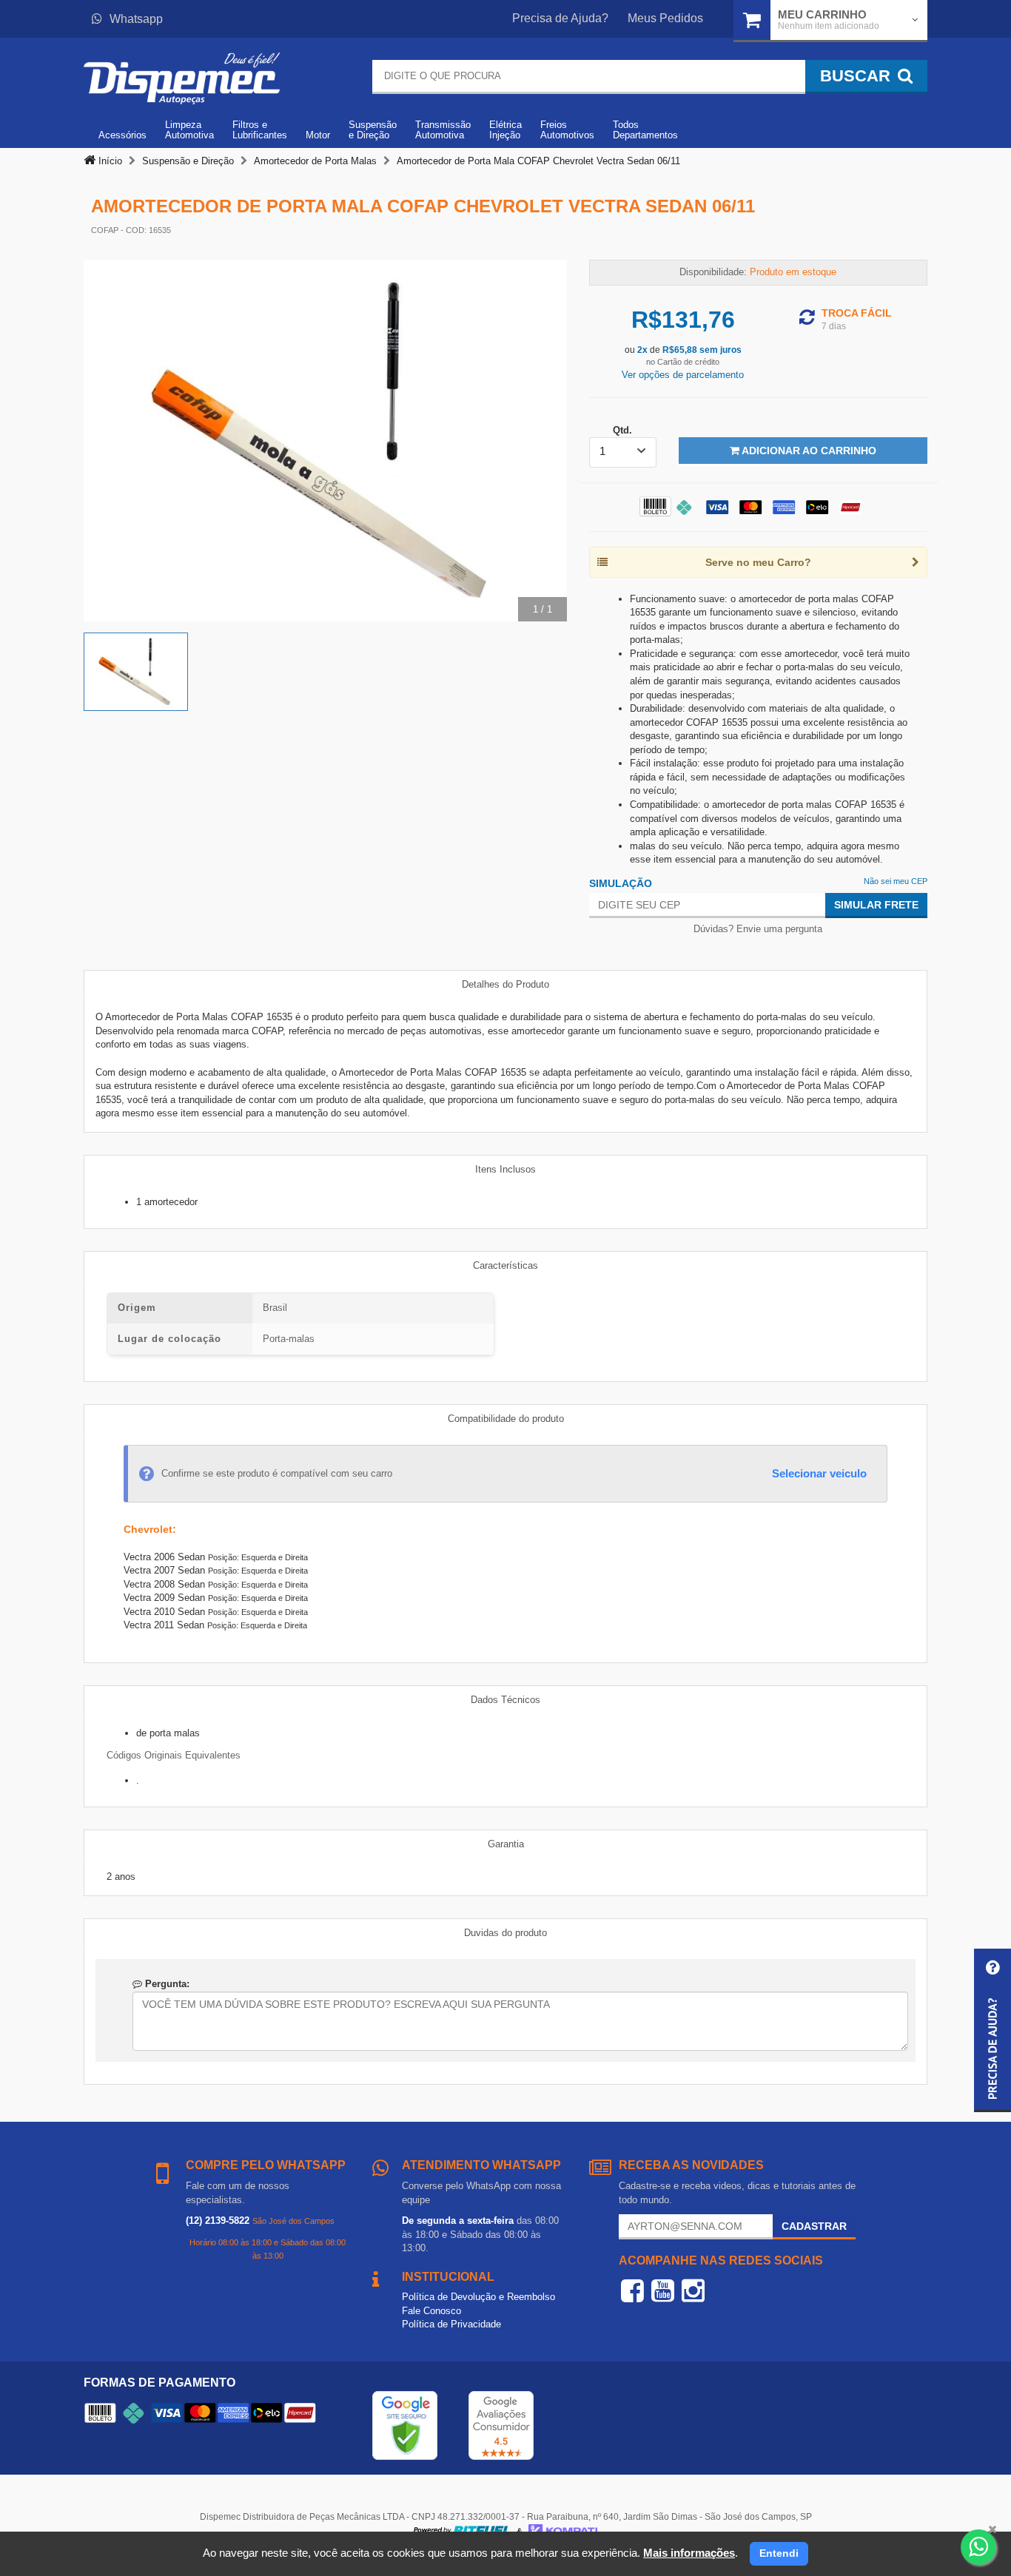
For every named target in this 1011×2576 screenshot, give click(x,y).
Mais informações (689, 2553)
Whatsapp (136, 19)
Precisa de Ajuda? (560, 18)
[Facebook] (632, 2290)
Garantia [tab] (506, 1844)
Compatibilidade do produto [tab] (506, 1419)
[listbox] (623, 452)
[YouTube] (663, 2290)
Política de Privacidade (451, 2324)
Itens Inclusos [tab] (505, 1169)
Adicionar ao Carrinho (808, 451)
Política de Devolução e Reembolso (478, 2297)
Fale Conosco (431, 2311)
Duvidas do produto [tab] (505, 1933)
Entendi (779, 2553)
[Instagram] (693, 2290)
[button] (992, 2030)
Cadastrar (814, 2226)
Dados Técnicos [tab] (505, 1700)
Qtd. (622, 430)
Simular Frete (876, 905)
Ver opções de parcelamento (683, 375)
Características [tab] (505, 1265)
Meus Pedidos (665, 18)
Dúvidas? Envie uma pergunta (758, 929)
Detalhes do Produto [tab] (505, 984)
